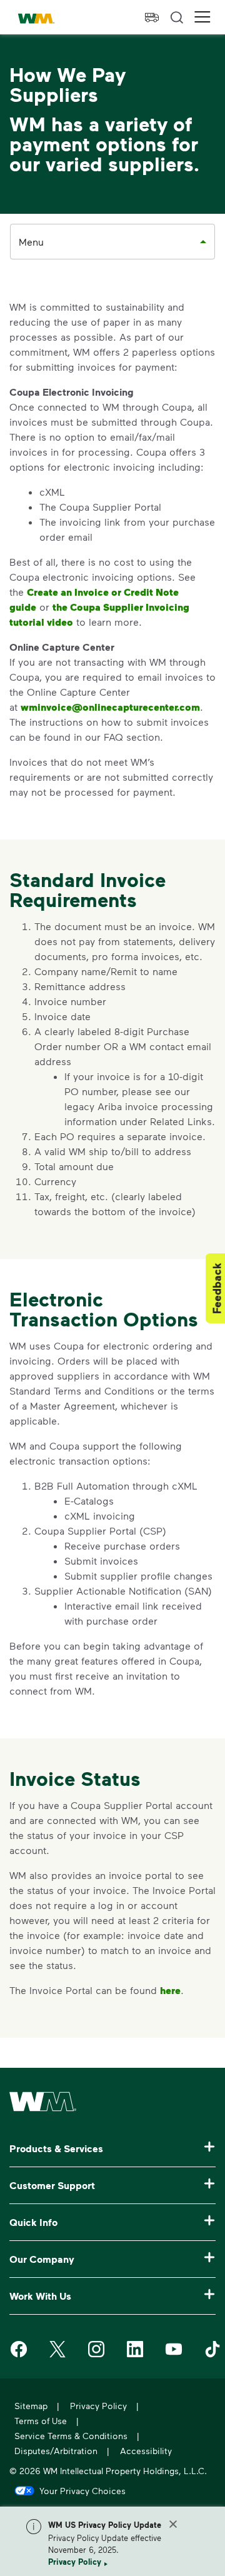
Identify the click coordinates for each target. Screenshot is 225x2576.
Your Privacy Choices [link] (82, 2490)
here (170, 1990)
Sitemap (31, 2406)
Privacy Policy (75, 2562)
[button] (202, 17)
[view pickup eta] (152, 18)
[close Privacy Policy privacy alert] (173, 2524)
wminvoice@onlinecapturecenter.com (110, 707)
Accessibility (146, 2451)
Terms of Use (41, 2421)
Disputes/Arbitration (56, 2451)
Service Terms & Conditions (71, 2436)
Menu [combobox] (31, 242)
